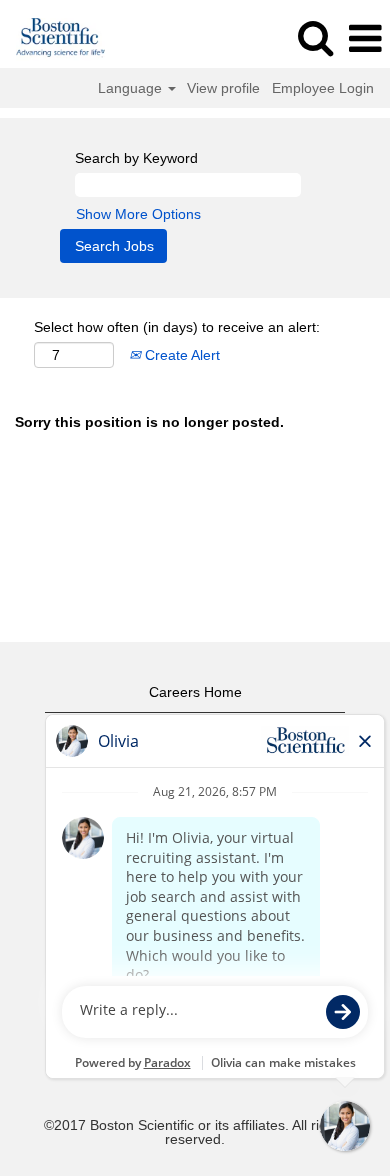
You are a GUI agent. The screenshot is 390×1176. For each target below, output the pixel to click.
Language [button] (132, 88)
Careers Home (195, 692)
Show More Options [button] (138, 214)
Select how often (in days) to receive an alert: (177, 327)
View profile (223, 88)
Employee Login (323, 88)
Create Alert (180, 355)
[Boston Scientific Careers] (53, 38)
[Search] (315, 37)
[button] (365, 38)
